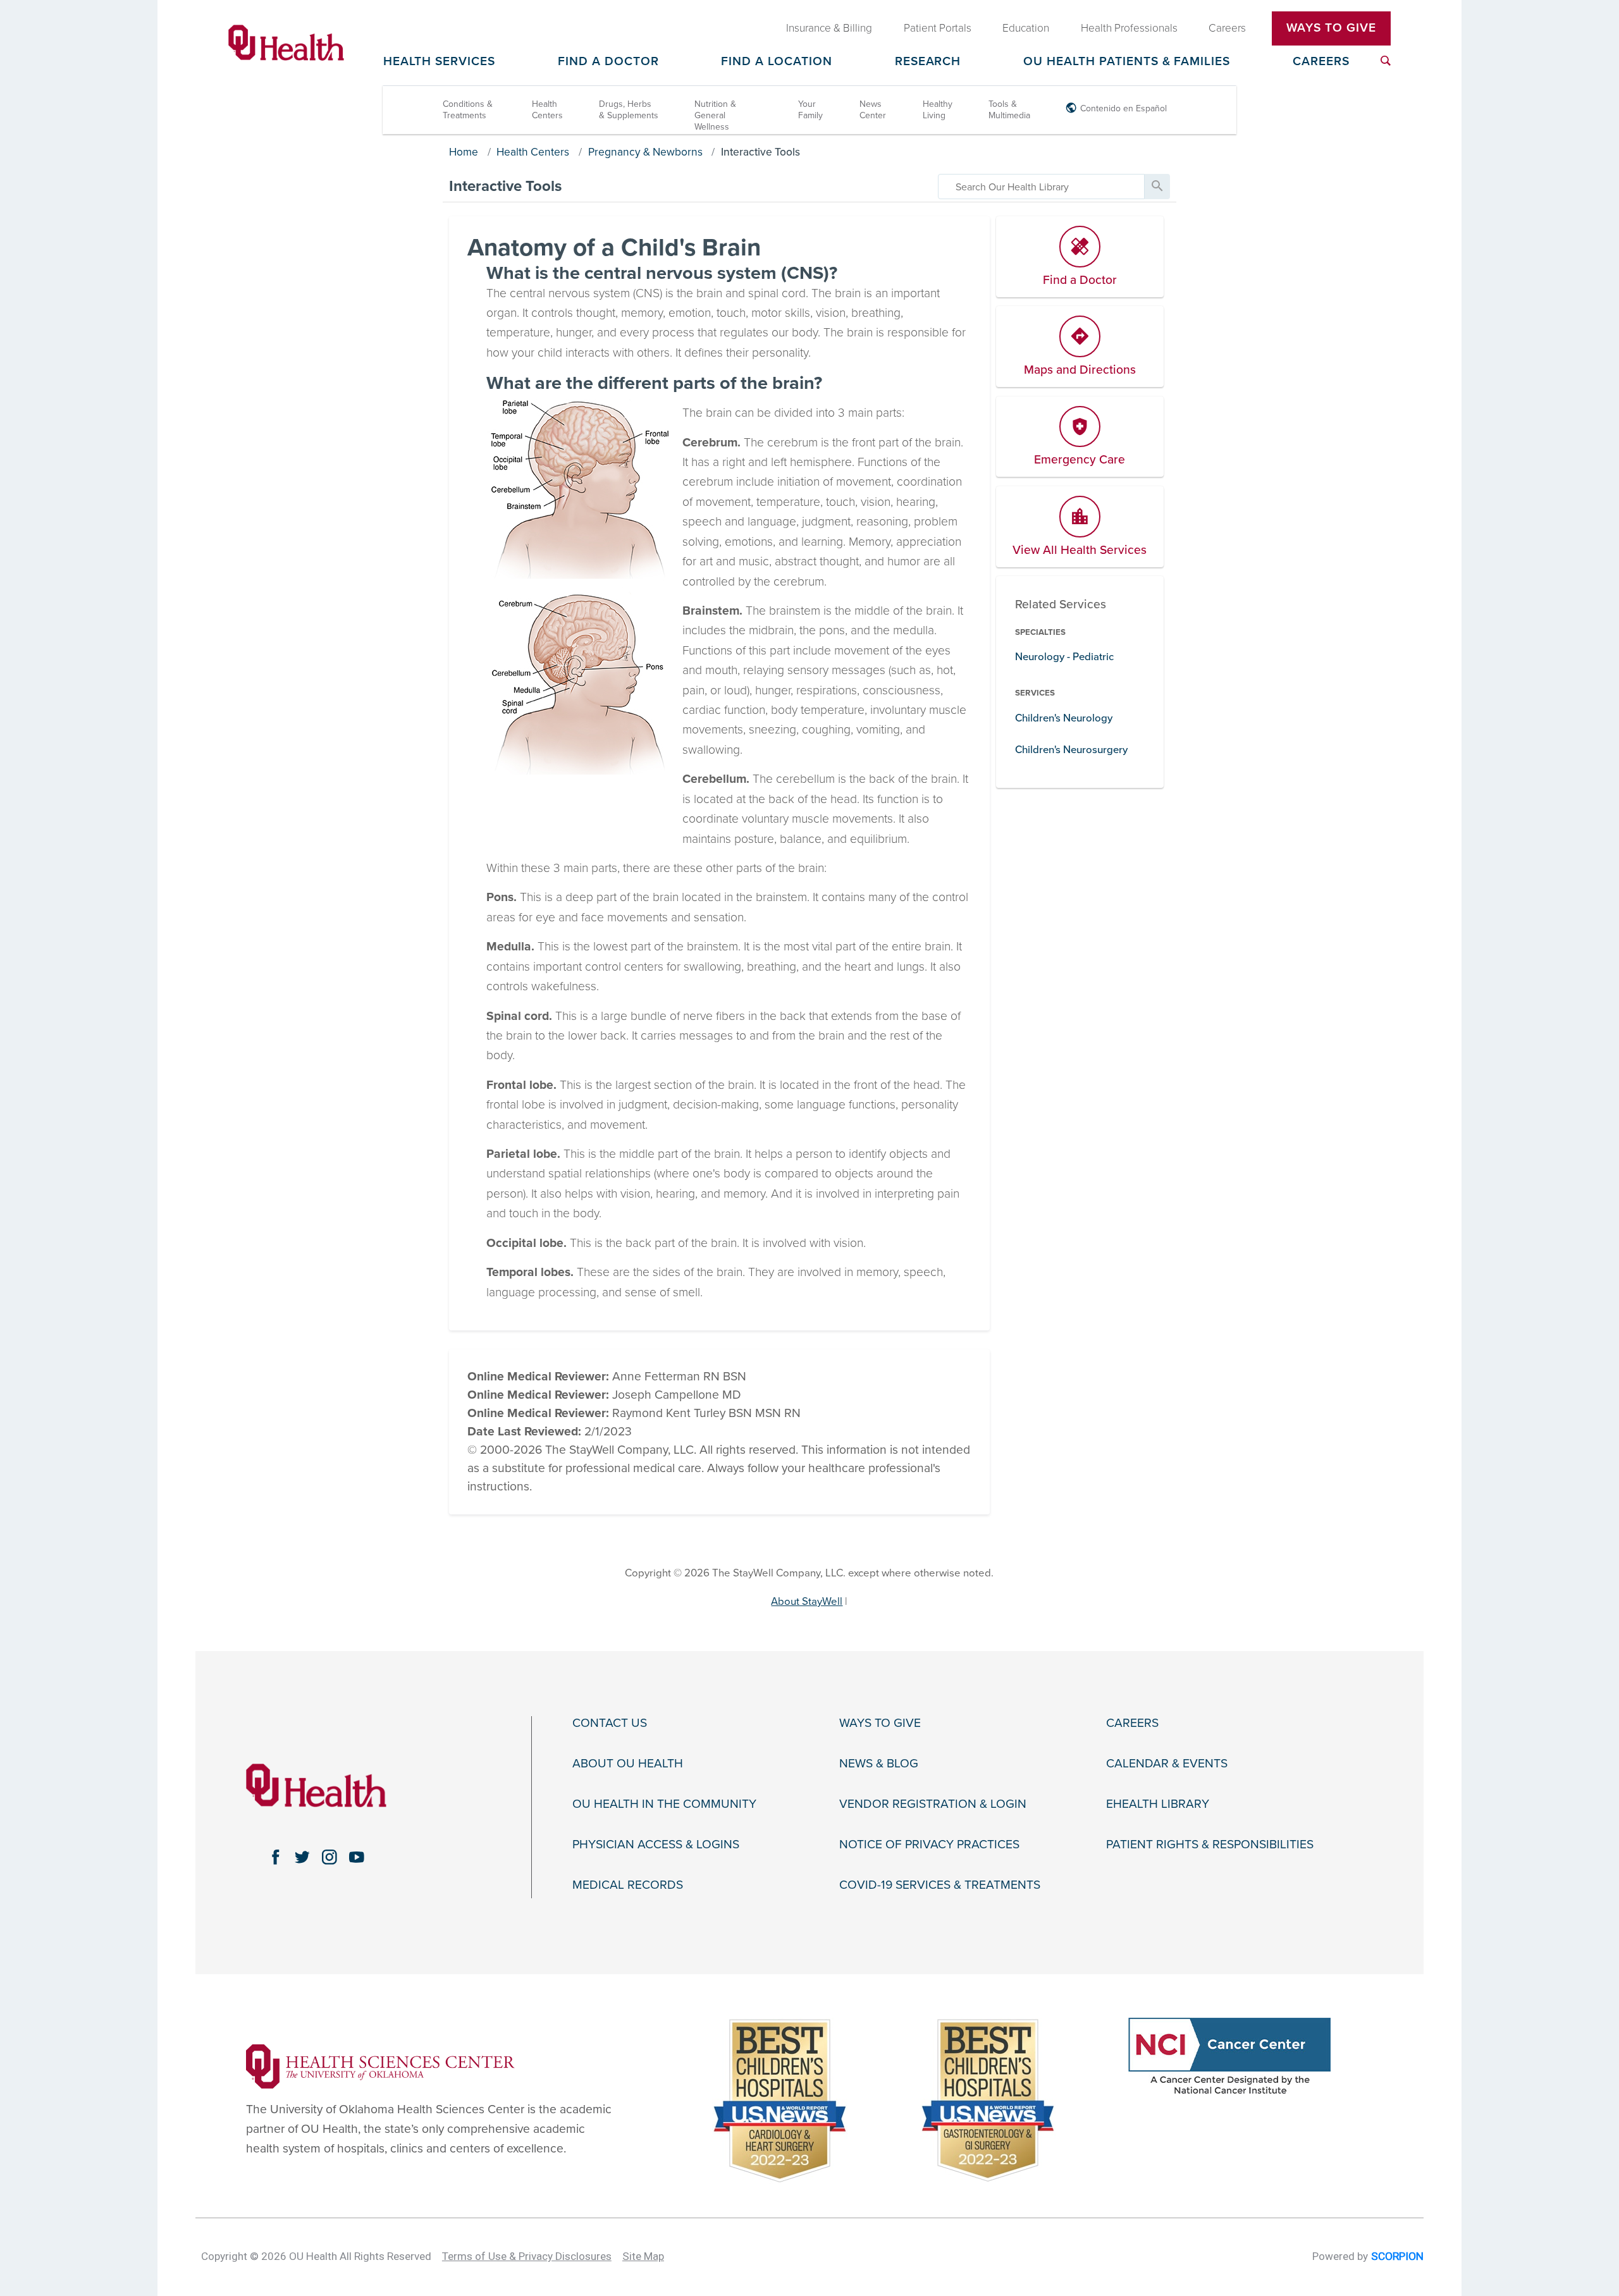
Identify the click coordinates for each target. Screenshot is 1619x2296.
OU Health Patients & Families (1127, 62)
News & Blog (879, 1764)
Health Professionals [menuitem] (1129, 28)
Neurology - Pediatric (1064, 657)
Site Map (643, 2256)
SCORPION (1397, 2256)
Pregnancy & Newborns (645, 152)
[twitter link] (303, 1857)
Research (928, 62)
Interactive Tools (760, 152)
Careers (1321, 62)
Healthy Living (938, 110)
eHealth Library (1158, 1804)
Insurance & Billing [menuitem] (829, 28)
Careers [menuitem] (1227, 28)
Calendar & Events (1167, 1764)
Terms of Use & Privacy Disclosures (527, 2256)
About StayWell (807, 1601)
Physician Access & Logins (656, 1845)
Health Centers (547, 110)
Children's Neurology (1064, 718)
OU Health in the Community (664, 1804)
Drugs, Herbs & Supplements (629, 110)
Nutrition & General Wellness (715, 115)
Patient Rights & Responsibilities (1210, 1845)
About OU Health (628, 1764)
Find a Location (777, 62)
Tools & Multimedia (1009, 110)
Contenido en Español (1123, 108)
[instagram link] (330, 1857)
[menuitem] (1386, 61)
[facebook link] (275, 1857)
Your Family (810, 110)
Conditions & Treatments (468, 110)
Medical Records (628, 1885)
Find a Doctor (608, 62)
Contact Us (610, 1723)
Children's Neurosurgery (1071, 750)
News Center (873, 110)
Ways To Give (1331, 28)
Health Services (440, 62)
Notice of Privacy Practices (929, 1845)
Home (464, 152)
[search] (1041, 187)
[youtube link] (357, 1857)
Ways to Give (880, 1723)
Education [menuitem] (1026, 28)
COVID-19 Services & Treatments (940, 1885)
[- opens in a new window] (380, 2066)
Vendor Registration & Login (933, 1804)
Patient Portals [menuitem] (938, 28)
